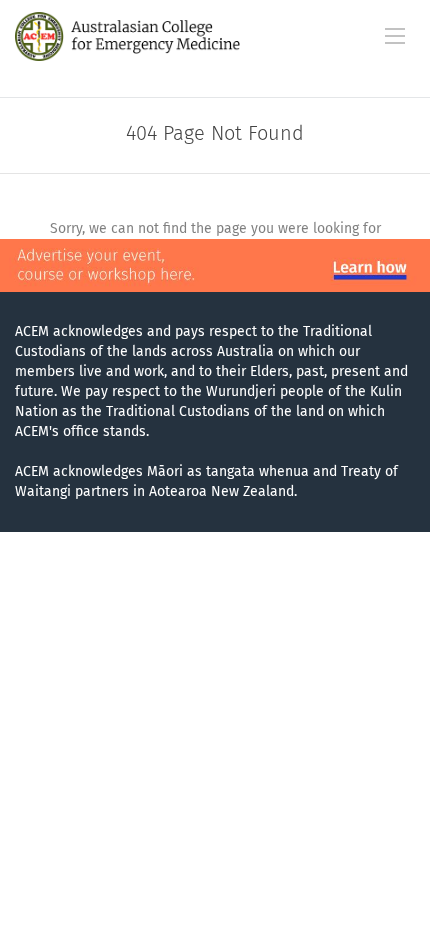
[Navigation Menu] (395, 36)
